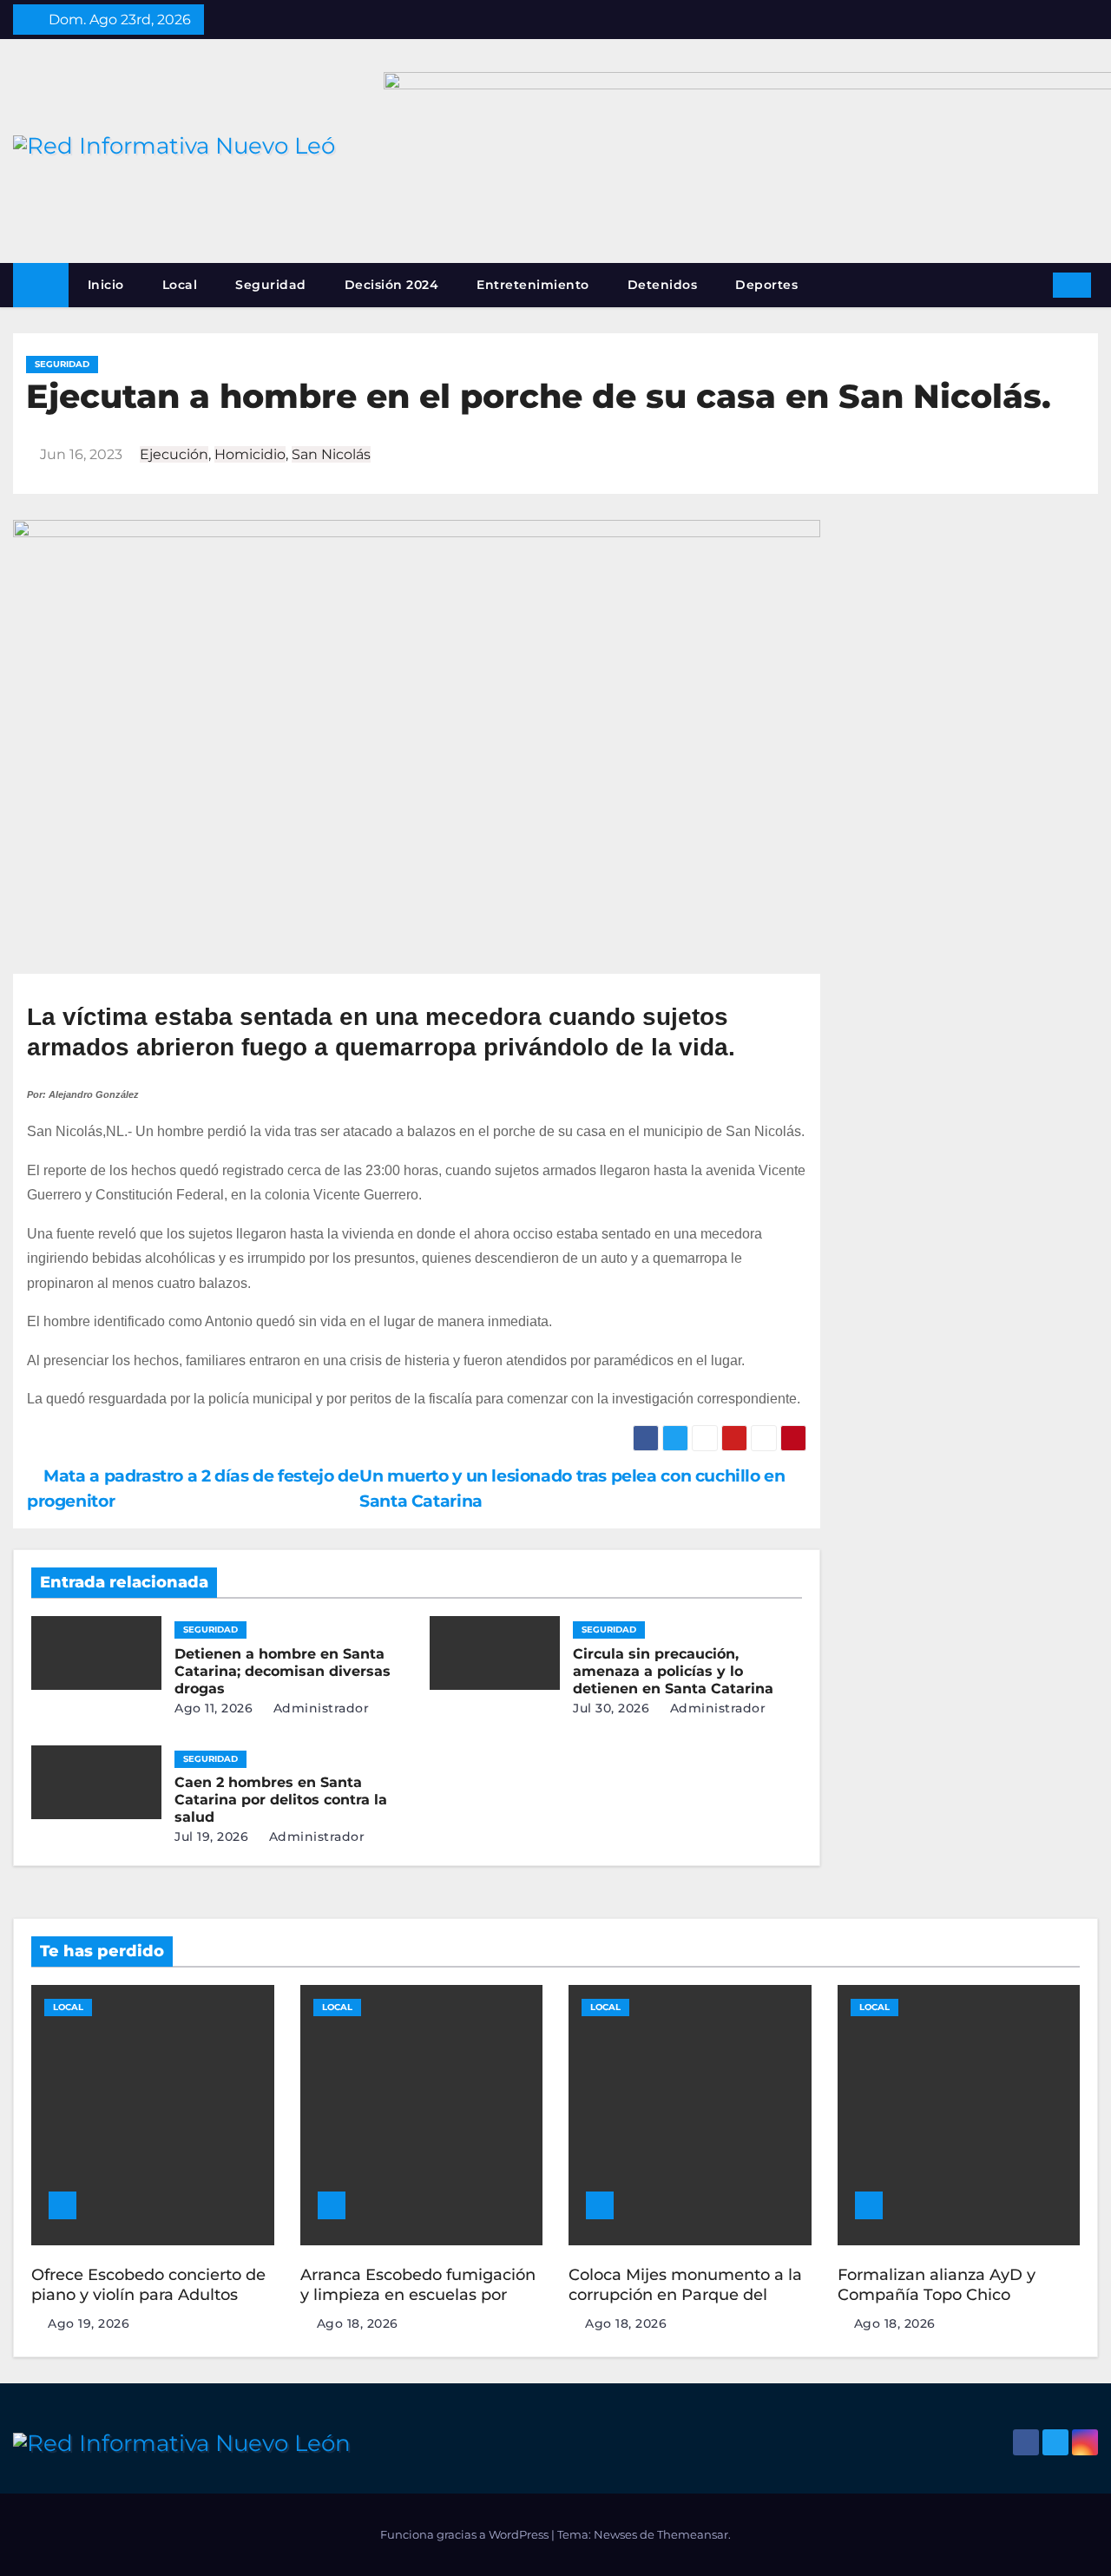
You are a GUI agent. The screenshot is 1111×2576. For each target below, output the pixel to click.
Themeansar (693, 2534)
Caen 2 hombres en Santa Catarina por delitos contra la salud (281, 1800)
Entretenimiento (533, 285)
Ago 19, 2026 (89, 2323)
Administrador (319, 1708)
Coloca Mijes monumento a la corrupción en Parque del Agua (685, 2294)
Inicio (106, 285)
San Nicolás (331, 454)
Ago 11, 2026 (214, 1708)
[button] (1034, 284)
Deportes (766, 285)
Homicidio (250, 454)
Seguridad (271, 285)
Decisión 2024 (392, 285)
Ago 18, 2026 (358, 2323)
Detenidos (663, 285)
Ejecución (174, 454)
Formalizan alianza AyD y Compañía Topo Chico (937, 2285)
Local (180, 285)
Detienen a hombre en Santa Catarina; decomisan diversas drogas (283, 1671)
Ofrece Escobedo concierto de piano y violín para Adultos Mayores (148, 2294)
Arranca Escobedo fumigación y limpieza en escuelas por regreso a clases (418, 2294)
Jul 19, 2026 (211, 1837)
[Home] (41, 285)
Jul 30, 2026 (611, 1708)
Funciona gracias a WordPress (466, 2534)
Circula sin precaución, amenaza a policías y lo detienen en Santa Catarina (673, 1671)
